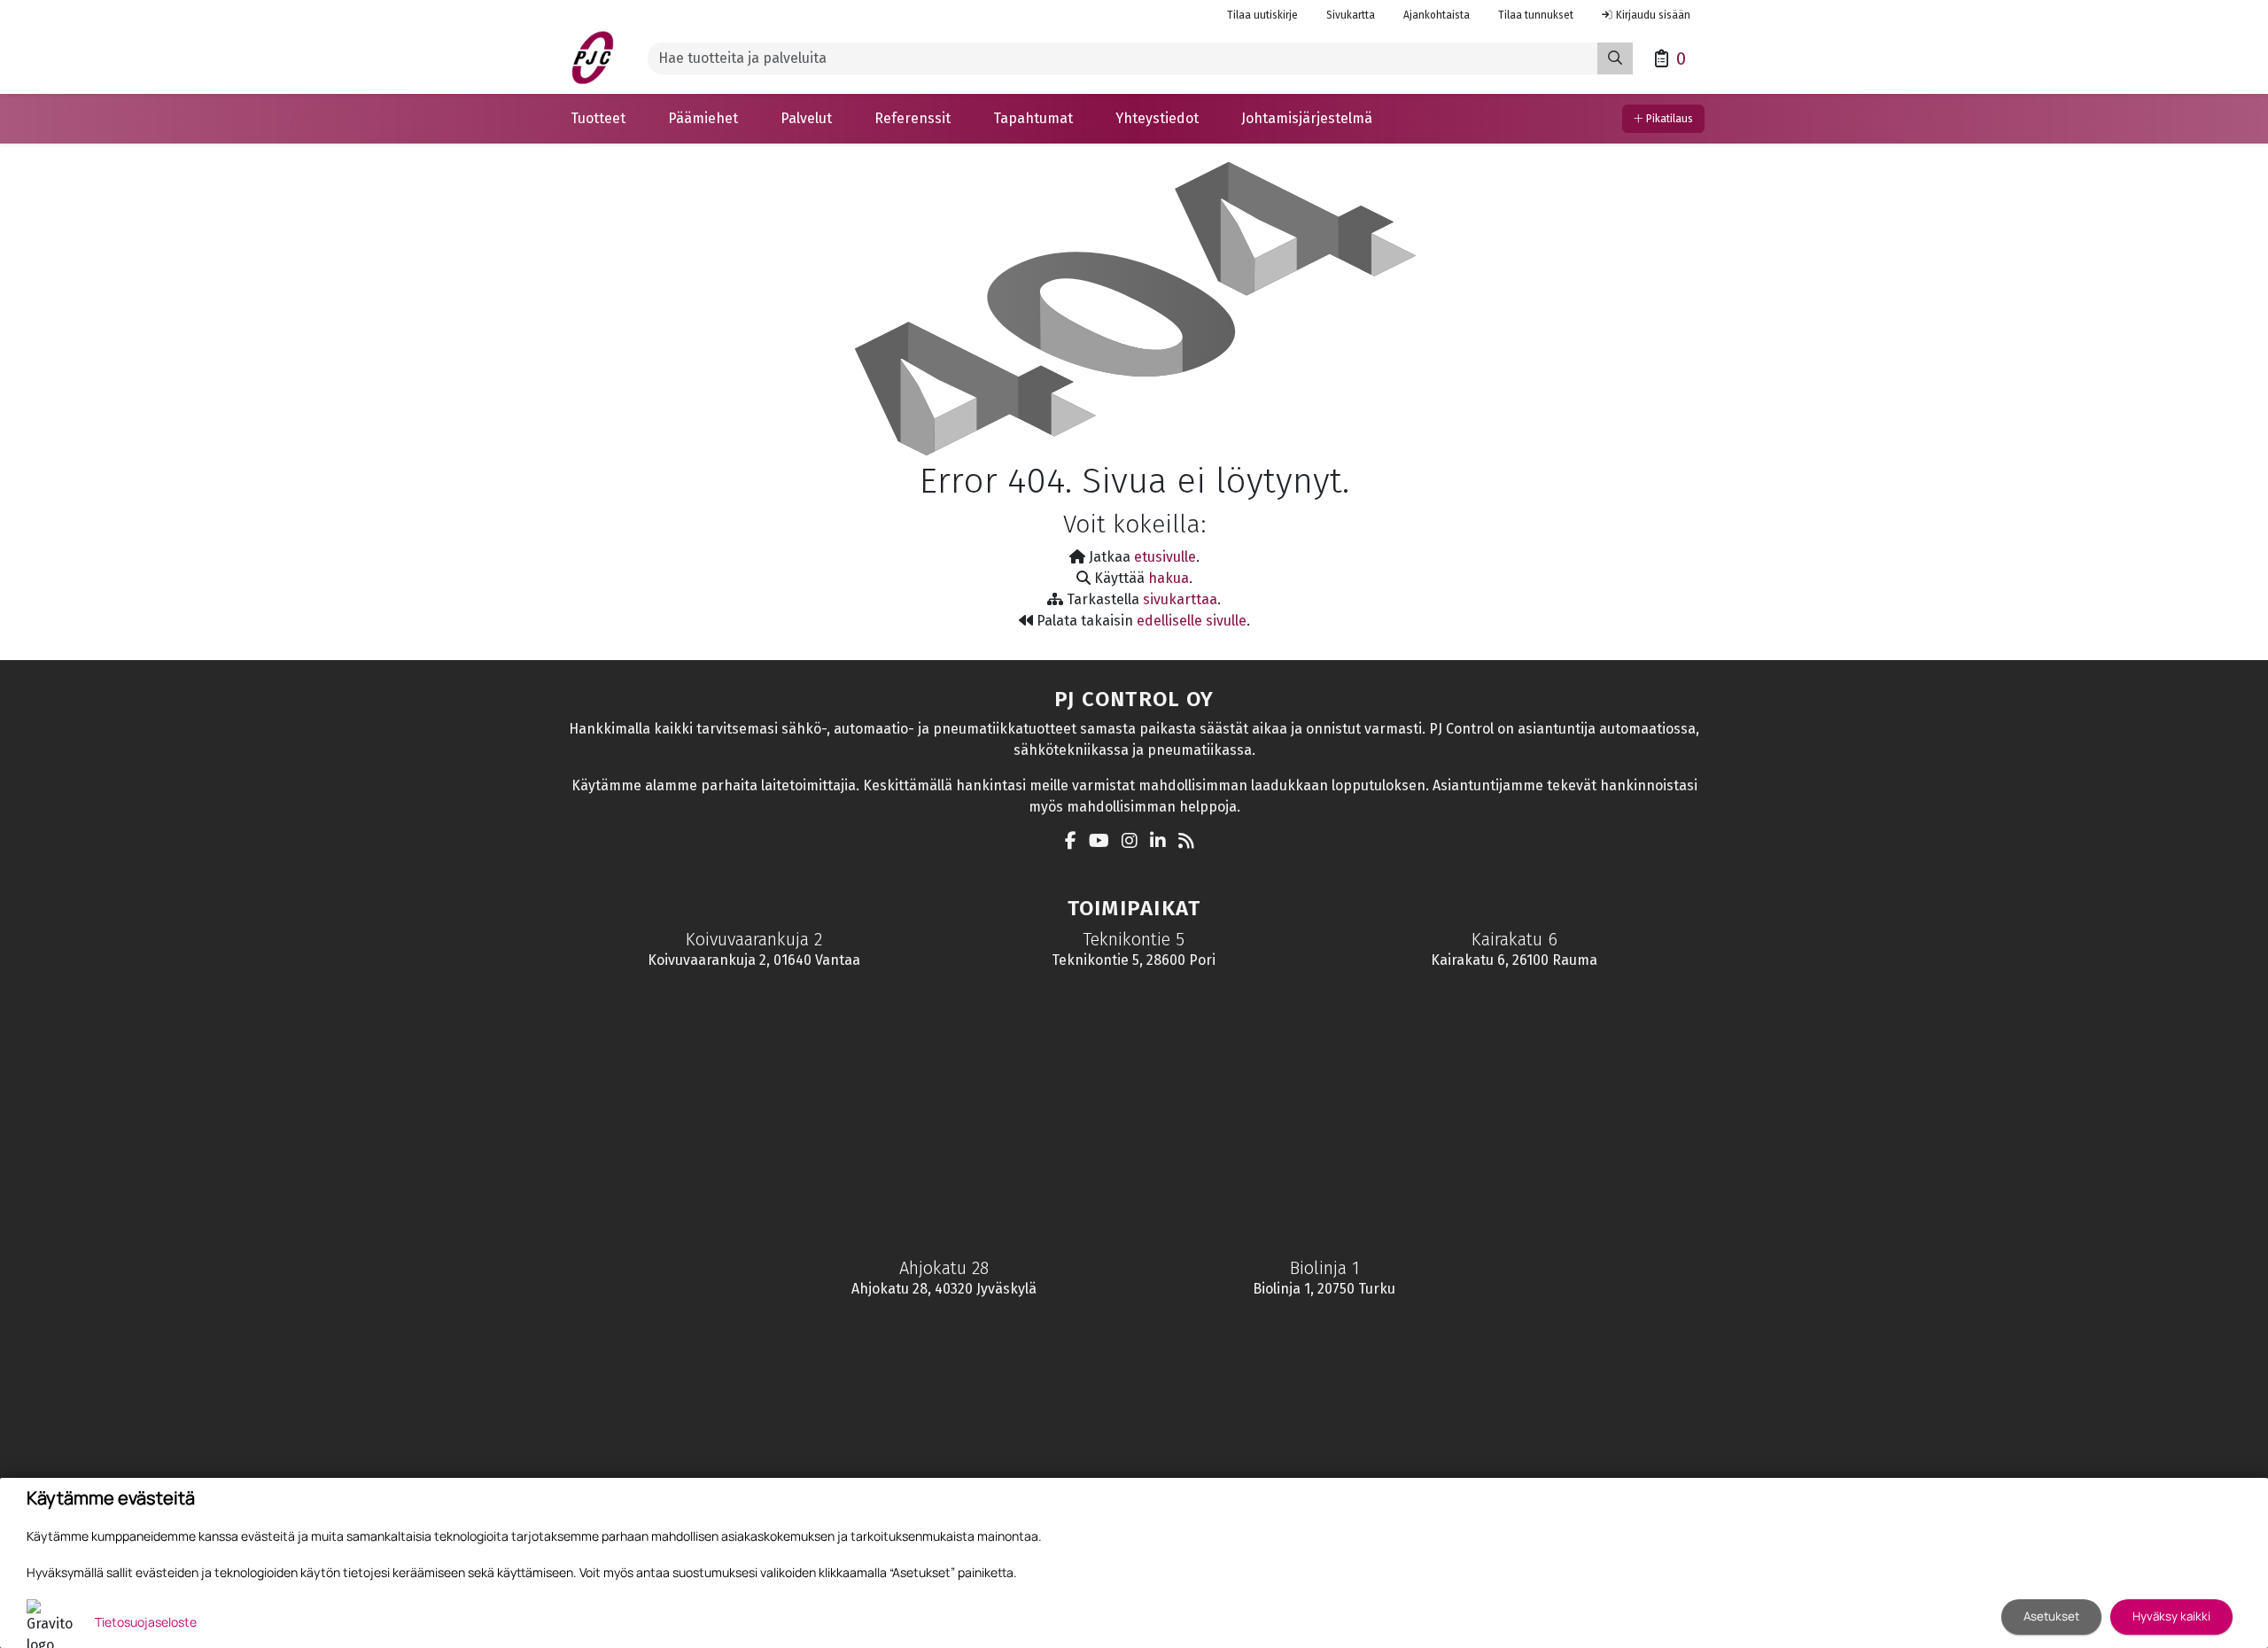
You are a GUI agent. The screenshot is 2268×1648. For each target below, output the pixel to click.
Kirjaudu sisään (1653, 15)
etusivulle (1165, 557)
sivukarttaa (1180, 599)
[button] (598, 119)
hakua (1169, 578)
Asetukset (2051, 1616)
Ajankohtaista (1437, 15)
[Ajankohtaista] (1191, 842)
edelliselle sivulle (1192, 621)
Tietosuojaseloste (146, 1622)
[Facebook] (1075, 842)
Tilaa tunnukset (1536, 15)
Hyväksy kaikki (2171, 1616)
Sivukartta (1351, 15)
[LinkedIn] (1162, 842)
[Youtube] (1103, 842)
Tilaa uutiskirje (1262, 15)
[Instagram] (1134, 842)
